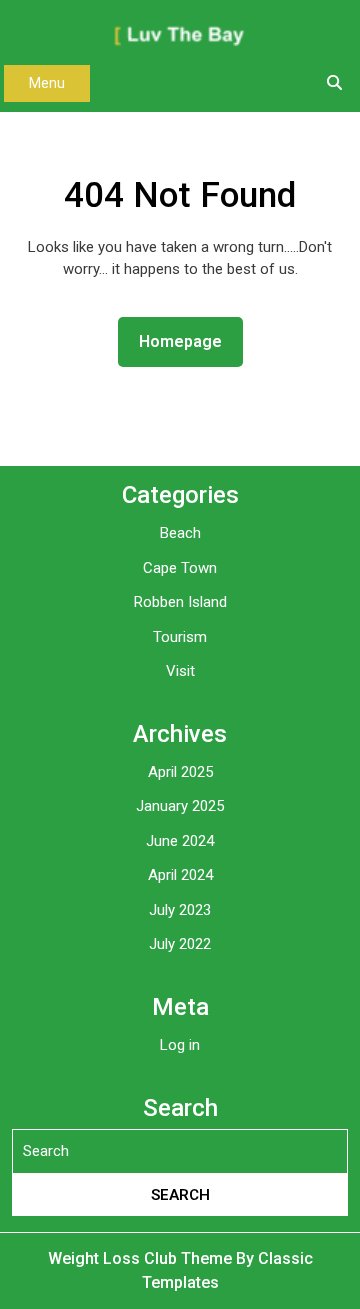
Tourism (180, 637)
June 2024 (180, 841)
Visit (180, 671)
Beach (180, 533)
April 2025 (180, 772)
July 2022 (180, 944)
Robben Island (180, 602)
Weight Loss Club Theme (142, 1258)
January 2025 (180, 806)
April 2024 (180, 875)
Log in (180, 1045)
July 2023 (180, 910)
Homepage (188, 341)
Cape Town (180, 568)
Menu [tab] (47, 83)
